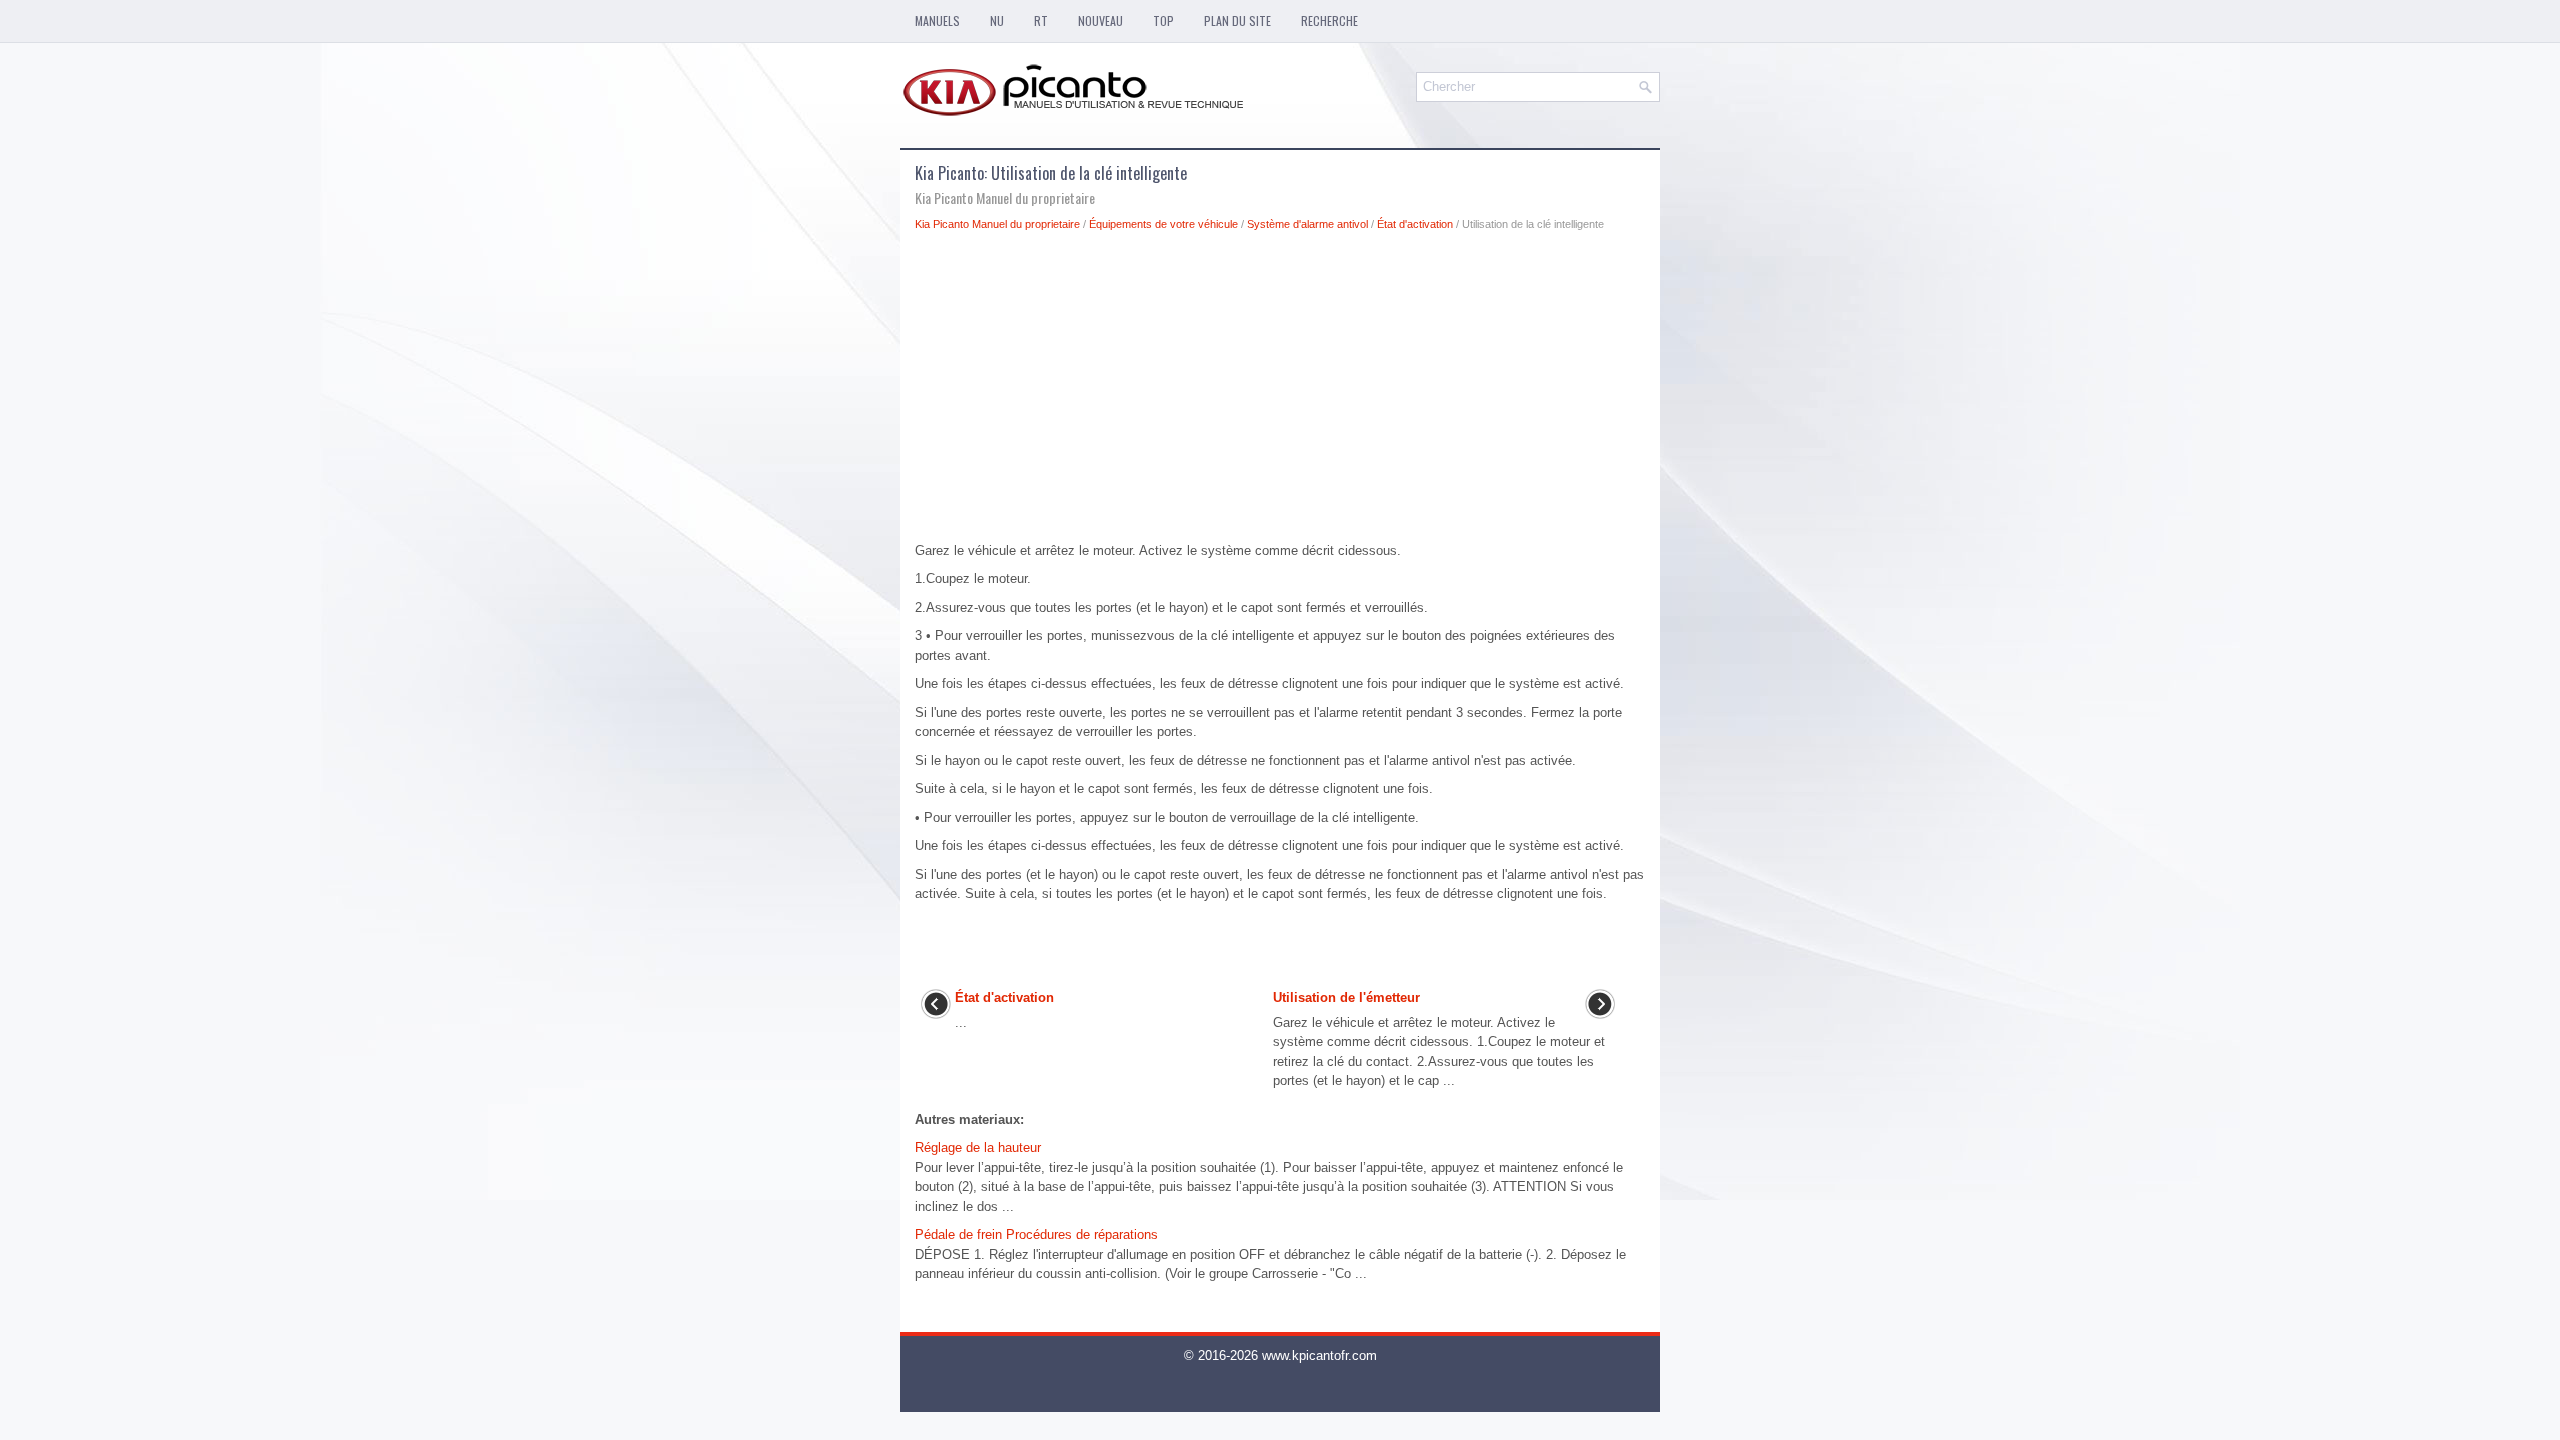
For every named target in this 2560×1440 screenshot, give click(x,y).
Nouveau (1100, 20)
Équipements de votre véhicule (1163, 224)
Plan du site (1237, 20)
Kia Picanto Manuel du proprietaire (997, 224)
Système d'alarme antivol (1307, 224)
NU (997, 20)
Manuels (937, 20)
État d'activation (1415, 224)
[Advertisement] (1280, 392)
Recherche (1329, 20)
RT (1041, 20)
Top (1163, 20)
